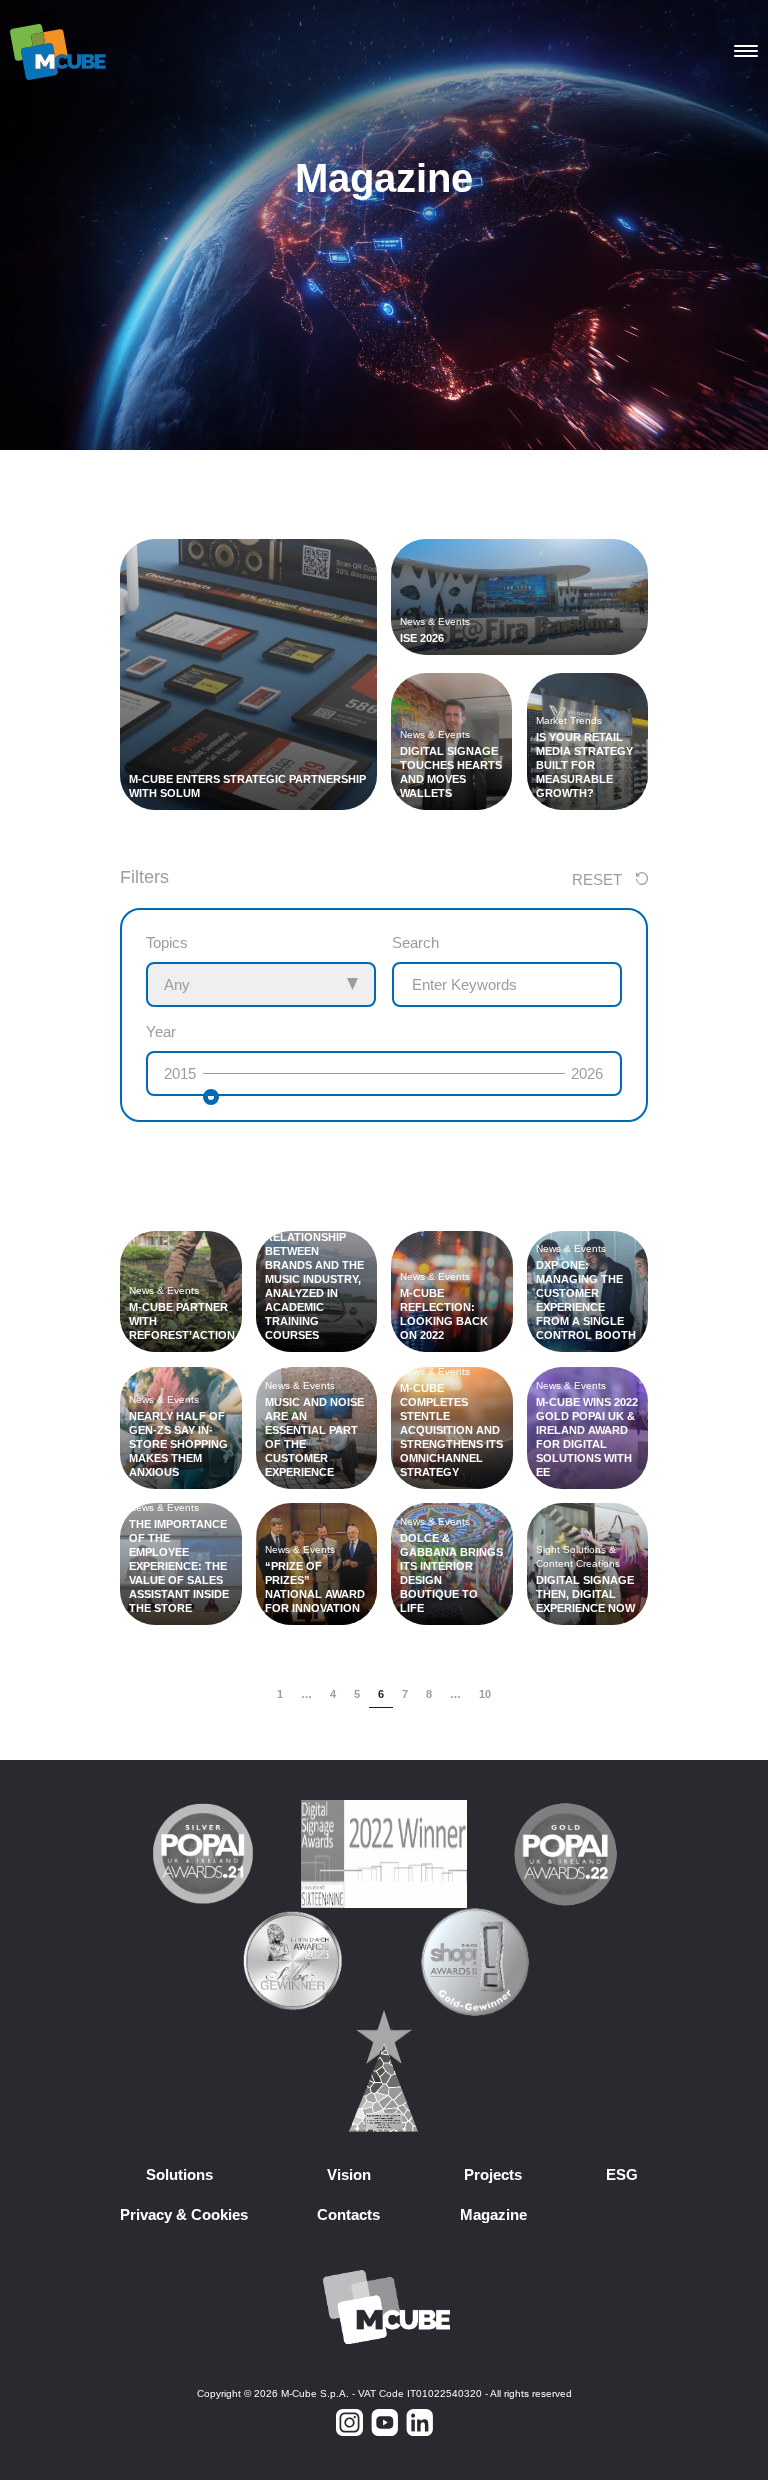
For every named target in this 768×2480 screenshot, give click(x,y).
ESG (622, 2174)
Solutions (179, 2174)
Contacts (348, 2214)
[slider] (211, 1097)
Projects (493, 2174)
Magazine (493, 2214)
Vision (349, 2174)
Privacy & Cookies (184, 2214)
